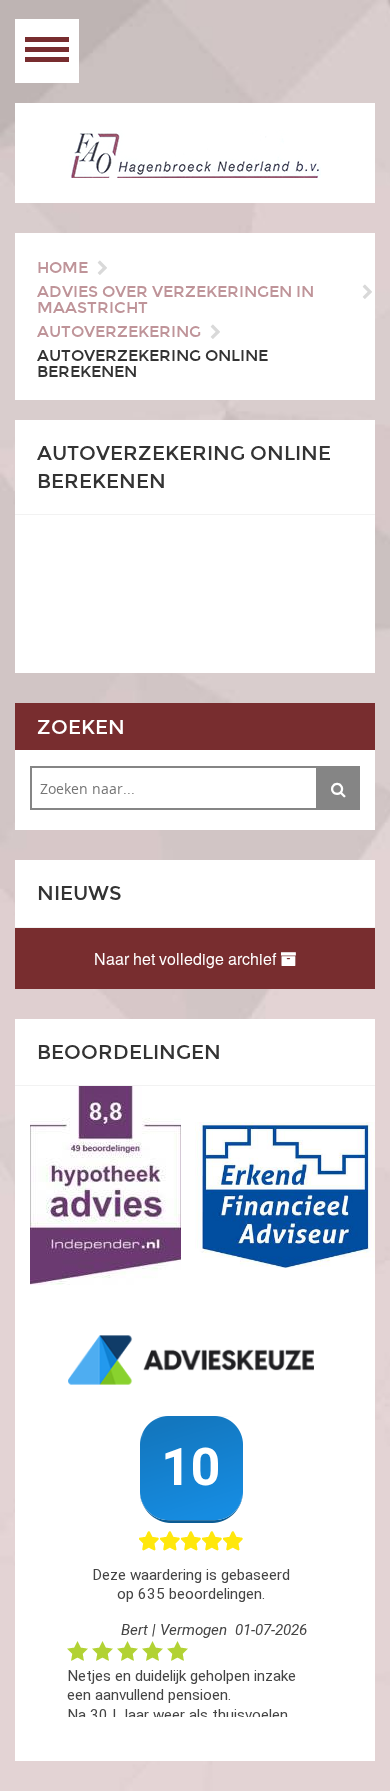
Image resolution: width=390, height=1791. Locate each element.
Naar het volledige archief (187, 958)
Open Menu (47, 51)
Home (62, 267)
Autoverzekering (119, 331)
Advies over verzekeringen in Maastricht (175, 299)
